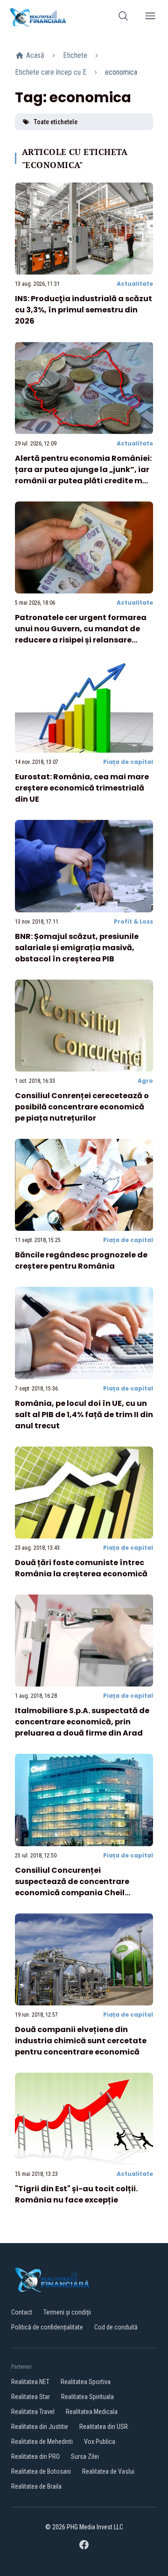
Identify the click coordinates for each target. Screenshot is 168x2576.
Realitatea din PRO (35, 2456)
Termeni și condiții (67, 2312)
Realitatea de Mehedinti (42, 2442)
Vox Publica (100, 2442)
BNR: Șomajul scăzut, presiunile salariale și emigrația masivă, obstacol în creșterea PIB (77, 948)
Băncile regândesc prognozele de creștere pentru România (81, 1260)
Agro (145, 1081)
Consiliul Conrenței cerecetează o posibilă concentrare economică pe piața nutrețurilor (82, 1107)
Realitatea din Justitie (40, 2427)
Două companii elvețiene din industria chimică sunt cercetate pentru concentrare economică (81, 2041)
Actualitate (135, 284)
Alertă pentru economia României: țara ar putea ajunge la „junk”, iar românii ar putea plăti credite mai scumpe (83, 475)
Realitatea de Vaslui (108, 2471)
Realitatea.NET (30, 2382)
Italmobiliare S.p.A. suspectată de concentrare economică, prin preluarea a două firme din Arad (82, 1722)
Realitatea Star (31, 2397)
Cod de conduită (116, 2327)
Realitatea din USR (104, 2427)
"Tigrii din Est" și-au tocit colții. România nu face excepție (76, 2194)
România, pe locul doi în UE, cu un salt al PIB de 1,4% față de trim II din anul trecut (84, 1415)
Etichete (75, 55)
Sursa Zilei (85, 2456)
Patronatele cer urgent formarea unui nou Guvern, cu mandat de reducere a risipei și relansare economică (81, 634)
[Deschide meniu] (150, 18)
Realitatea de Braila (36, 2486)
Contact (22, 2312)
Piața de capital (128, 762)
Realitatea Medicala (92, 2412)
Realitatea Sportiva (86, 2382)
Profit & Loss (133, 921)
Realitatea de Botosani (41, 2471)
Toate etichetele (56, 122)
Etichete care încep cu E (51, 72)
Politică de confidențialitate (47, 2327)
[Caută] (123, 18)
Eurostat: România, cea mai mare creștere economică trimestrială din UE (82, 788)
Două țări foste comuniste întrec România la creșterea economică (81, 1568)
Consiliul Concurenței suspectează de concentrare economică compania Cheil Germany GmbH (72, 1887)
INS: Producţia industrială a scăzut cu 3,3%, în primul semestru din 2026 (84, 310)
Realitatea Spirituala (87, 2397)
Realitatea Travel (33, 2412)
